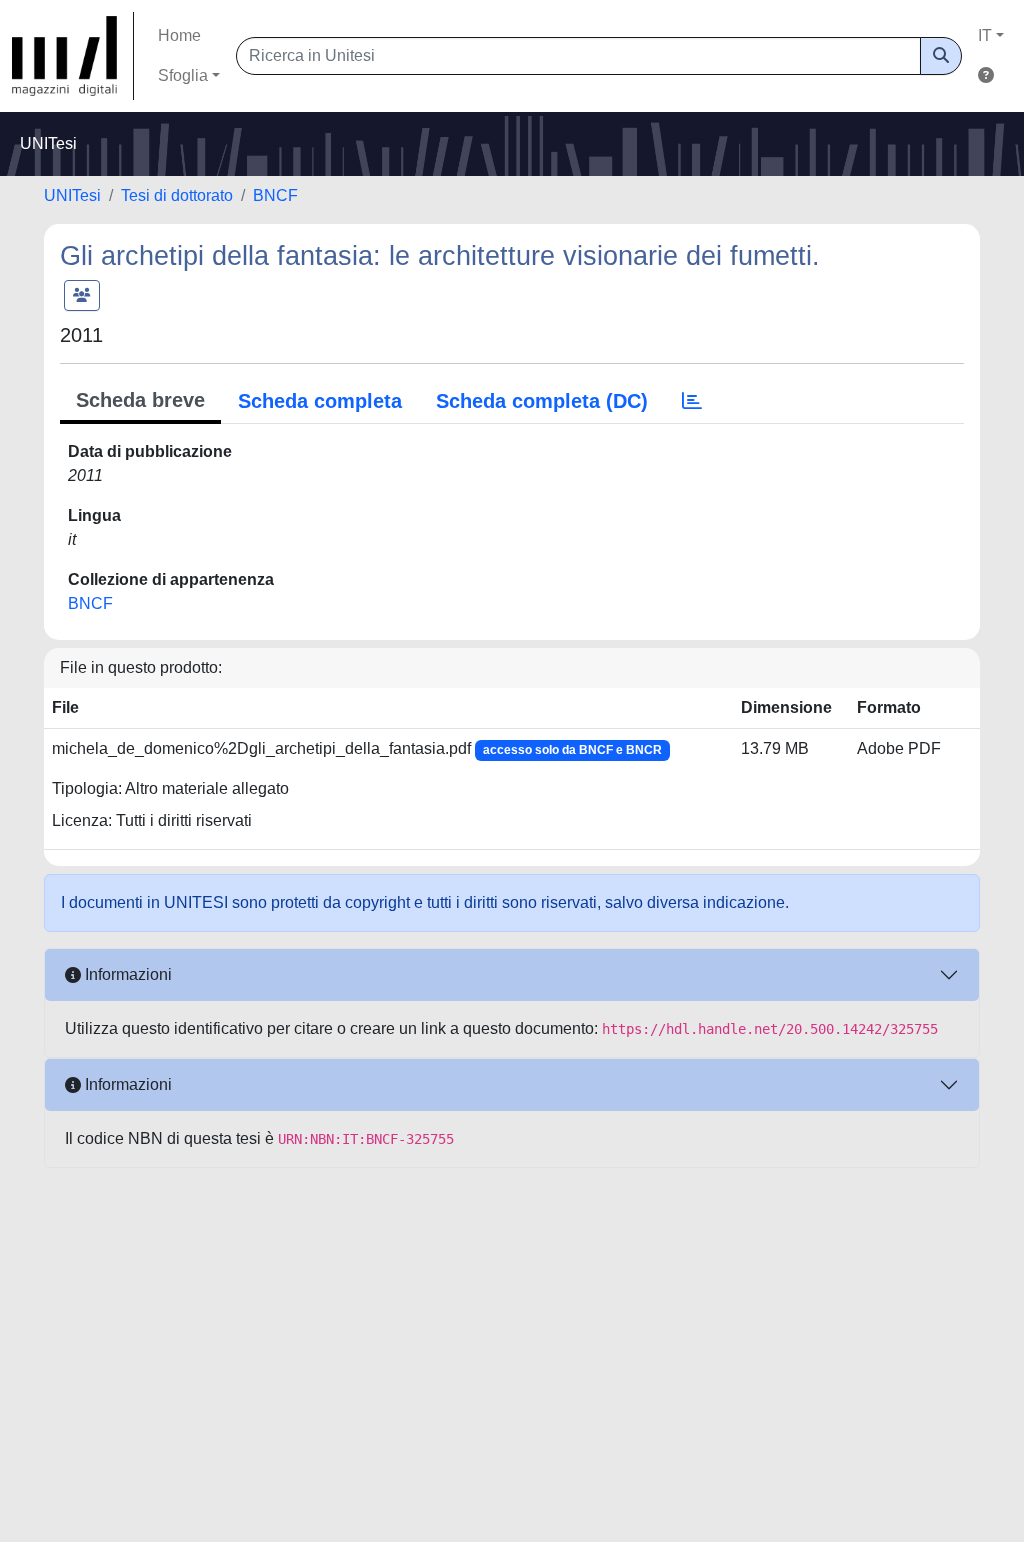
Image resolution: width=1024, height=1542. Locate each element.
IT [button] (985, 35)
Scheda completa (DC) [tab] (542, 401)
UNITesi (72, 195)
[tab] (692, 401)
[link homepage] (73, 56)
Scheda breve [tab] (140, 400)
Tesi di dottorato (177, 195)
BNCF (275, 195)
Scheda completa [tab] (320, 401)
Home (179, 35)
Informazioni (126, 974)
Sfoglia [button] (183, 75)
